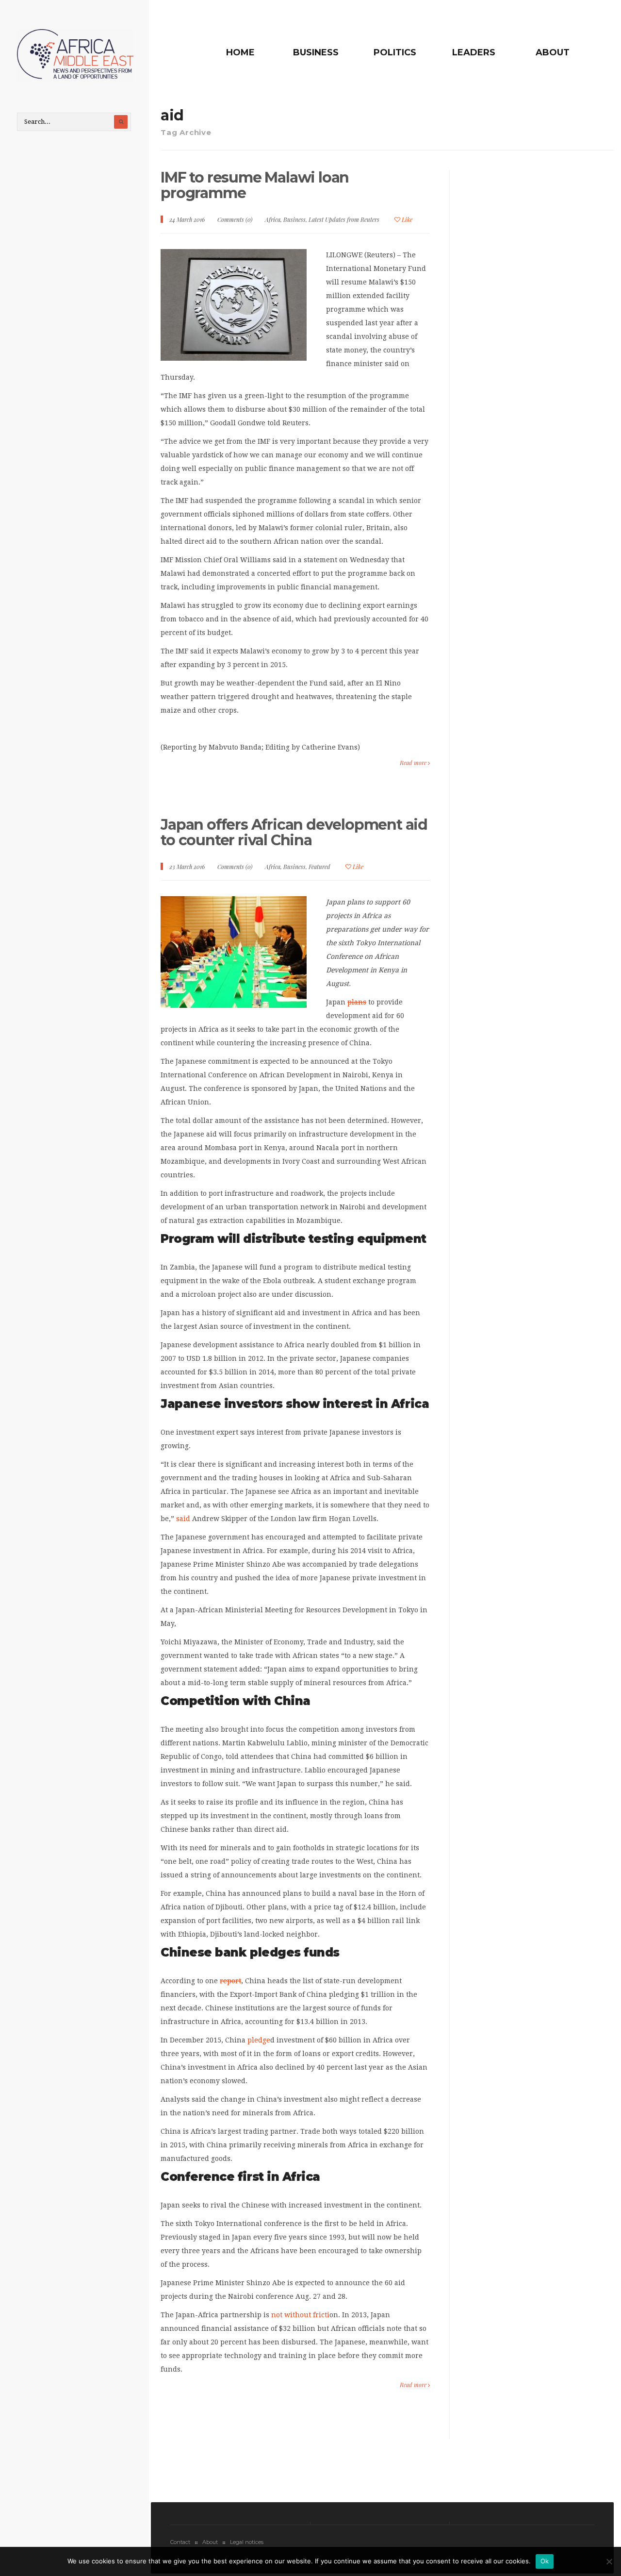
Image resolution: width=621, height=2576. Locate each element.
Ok (545, 2561)
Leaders (474, 52)
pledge (259, 2040)
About (553, 52)
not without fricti (300, 2315)
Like (406, 219)
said (183, 1519)
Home (240, 52)
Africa (273, 219)
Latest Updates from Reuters (344, 219)
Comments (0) (235, 219)
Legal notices (247, 2542)
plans (357, 1002)
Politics (395, 52)
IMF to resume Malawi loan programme (255, 185)
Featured (319, 867)
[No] (609, 2561)
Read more (414, 763)
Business (316, 52)
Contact (180, 2542)
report (230, 1981)
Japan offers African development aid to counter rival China (294, 832)
